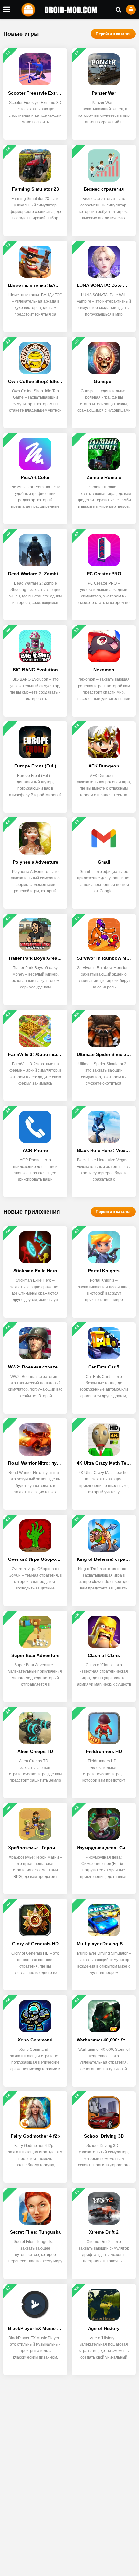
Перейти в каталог (113, 34)
